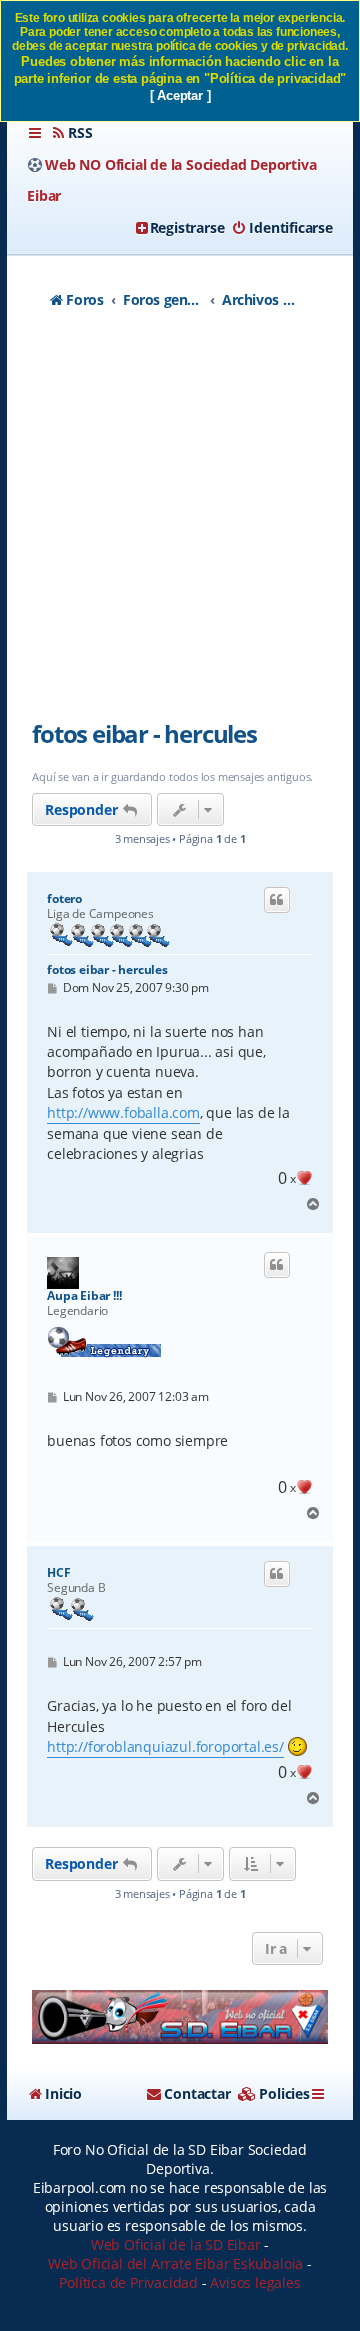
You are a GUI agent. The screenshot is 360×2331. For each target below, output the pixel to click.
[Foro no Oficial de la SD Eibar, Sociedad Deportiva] (180, 2017)
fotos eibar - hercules (144, 733)
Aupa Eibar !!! (84, 1296)
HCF (58, 1573)
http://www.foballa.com (123, 1112)
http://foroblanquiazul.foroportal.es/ (165, 1746)
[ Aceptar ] (180, 95)
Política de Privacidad (128, 2282)
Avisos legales (255, 2282)
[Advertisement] (180, 525)
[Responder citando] (277, 900)
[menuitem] (71, 133)
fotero (64, 899)
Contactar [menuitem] (197, 2093)
